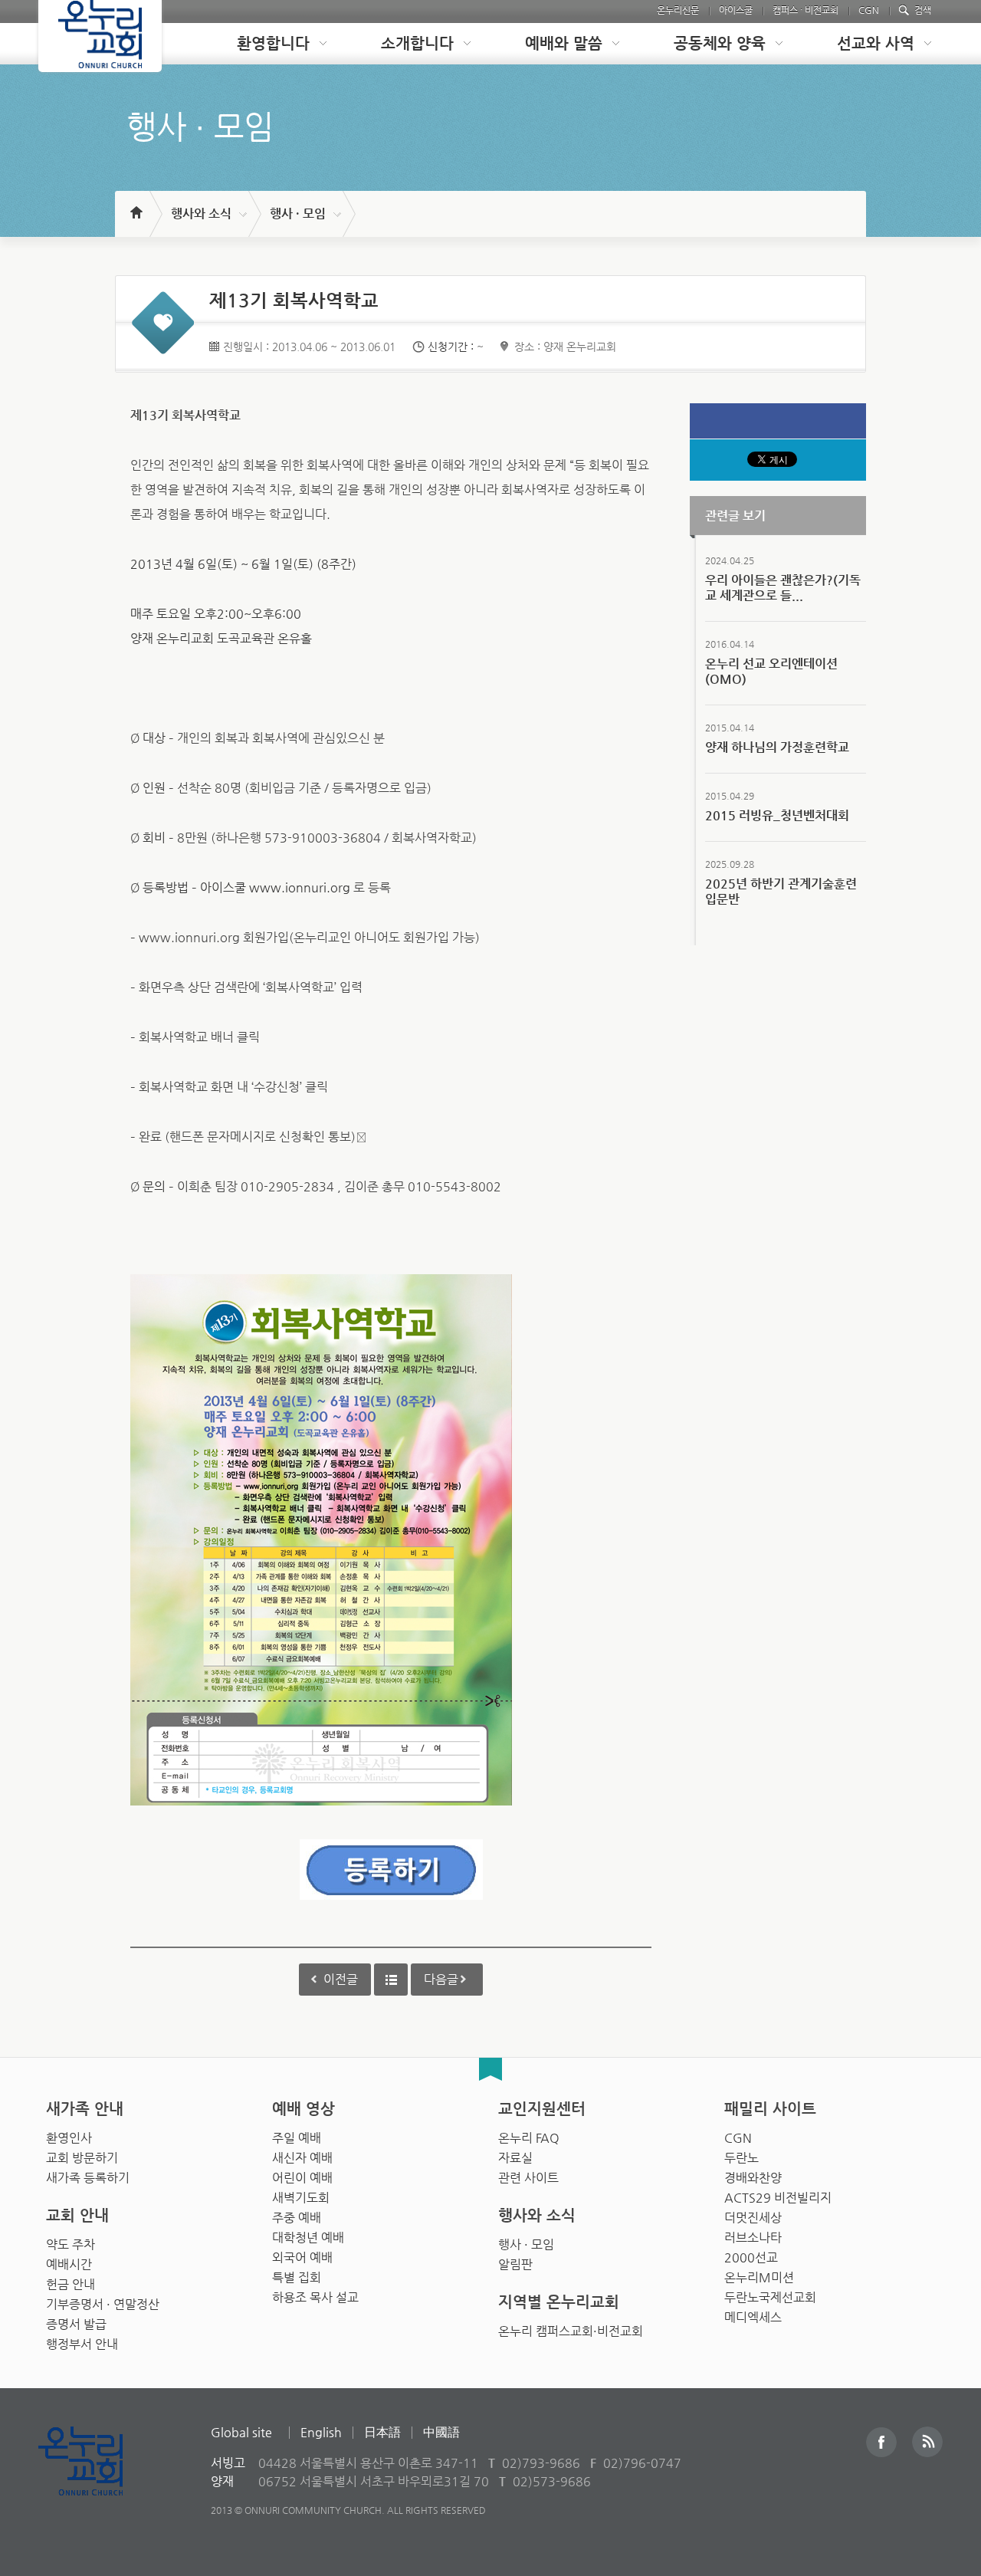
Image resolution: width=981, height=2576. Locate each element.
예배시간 (69, 2264)
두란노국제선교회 (770, 2297)
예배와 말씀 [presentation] (564, 43)
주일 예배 (297, 2138)
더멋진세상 (753, 2218)
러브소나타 (753, 2238)
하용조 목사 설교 (315, 2297)
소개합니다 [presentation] (417, 43)
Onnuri (98, 2477)
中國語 (441, 2432)
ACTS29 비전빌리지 (778, 2198)
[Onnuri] (100, 36)
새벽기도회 (301, 2198)
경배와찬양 (753, 2178)
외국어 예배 (302, 2257)
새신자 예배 (302, 2158)
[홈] (135, 205)
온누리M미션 (759, 2277)
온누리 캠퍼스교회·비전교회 (571, 2331)
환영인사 (69, 2138)
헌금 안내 (71, 2284)
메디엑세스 (753, 2317)
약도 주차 (71, 2244)
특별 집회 (297, 2277)
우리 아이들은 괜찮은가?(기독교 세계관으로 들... (783, 588)
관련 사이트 (528, 2178)
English (321, 2432)
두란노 (741, 2158)
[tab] (270, 44)
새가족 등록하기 (88, 2178)
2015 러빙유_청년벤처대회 (777, 815)
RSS (927, 2442)
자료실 (515, 2158)
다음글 (441, 1979)
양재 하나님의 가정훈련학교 (777, 747)
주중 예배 (297, 2218)
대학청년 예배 (308, 2238)
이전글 (341, 1979)
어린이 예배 (302, 2178)
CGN (869, 10)
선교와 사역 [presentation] (876, 43)
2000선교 (751, 2257)
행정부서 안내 (82, 2344)
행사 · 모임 (298, 214)
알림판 (515, 2264)
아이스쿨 (736, 10)
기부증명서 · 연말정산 (103, 2304)
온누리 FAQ (529, 2138)
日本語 (382, 2432)
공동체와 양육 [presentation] (720, 43)
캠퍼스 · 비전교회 (805, 10)
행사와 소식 (201, 214)
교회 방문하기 (82, 2158)
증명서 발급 (76, 2324)
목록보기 (391, 1980)
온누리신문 (678, 10)
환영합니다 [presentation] (273, 43)
